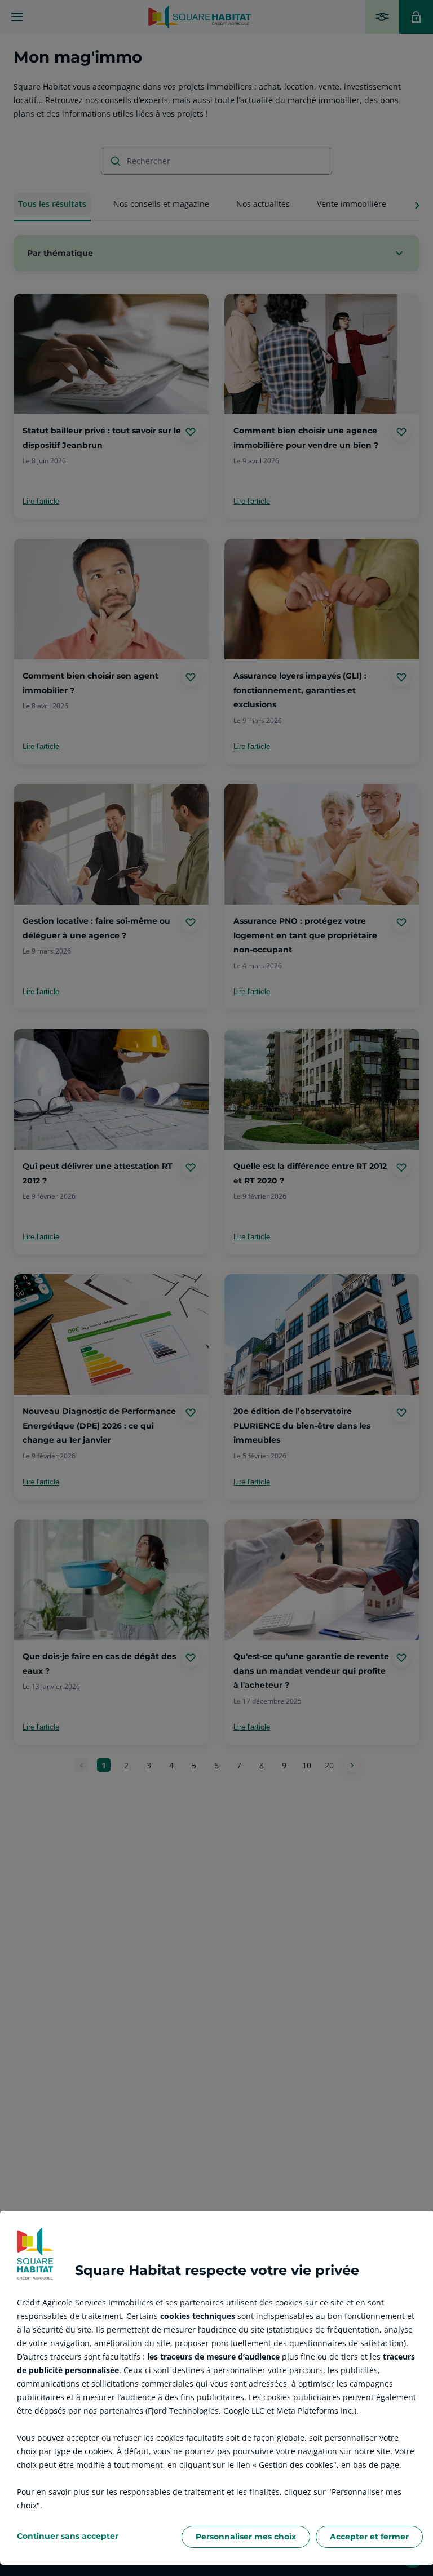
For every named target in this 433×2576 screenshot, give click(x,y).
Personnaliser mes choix (246, 2537)
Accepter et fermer (369, 2537)
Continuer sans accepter (68, 2536)
